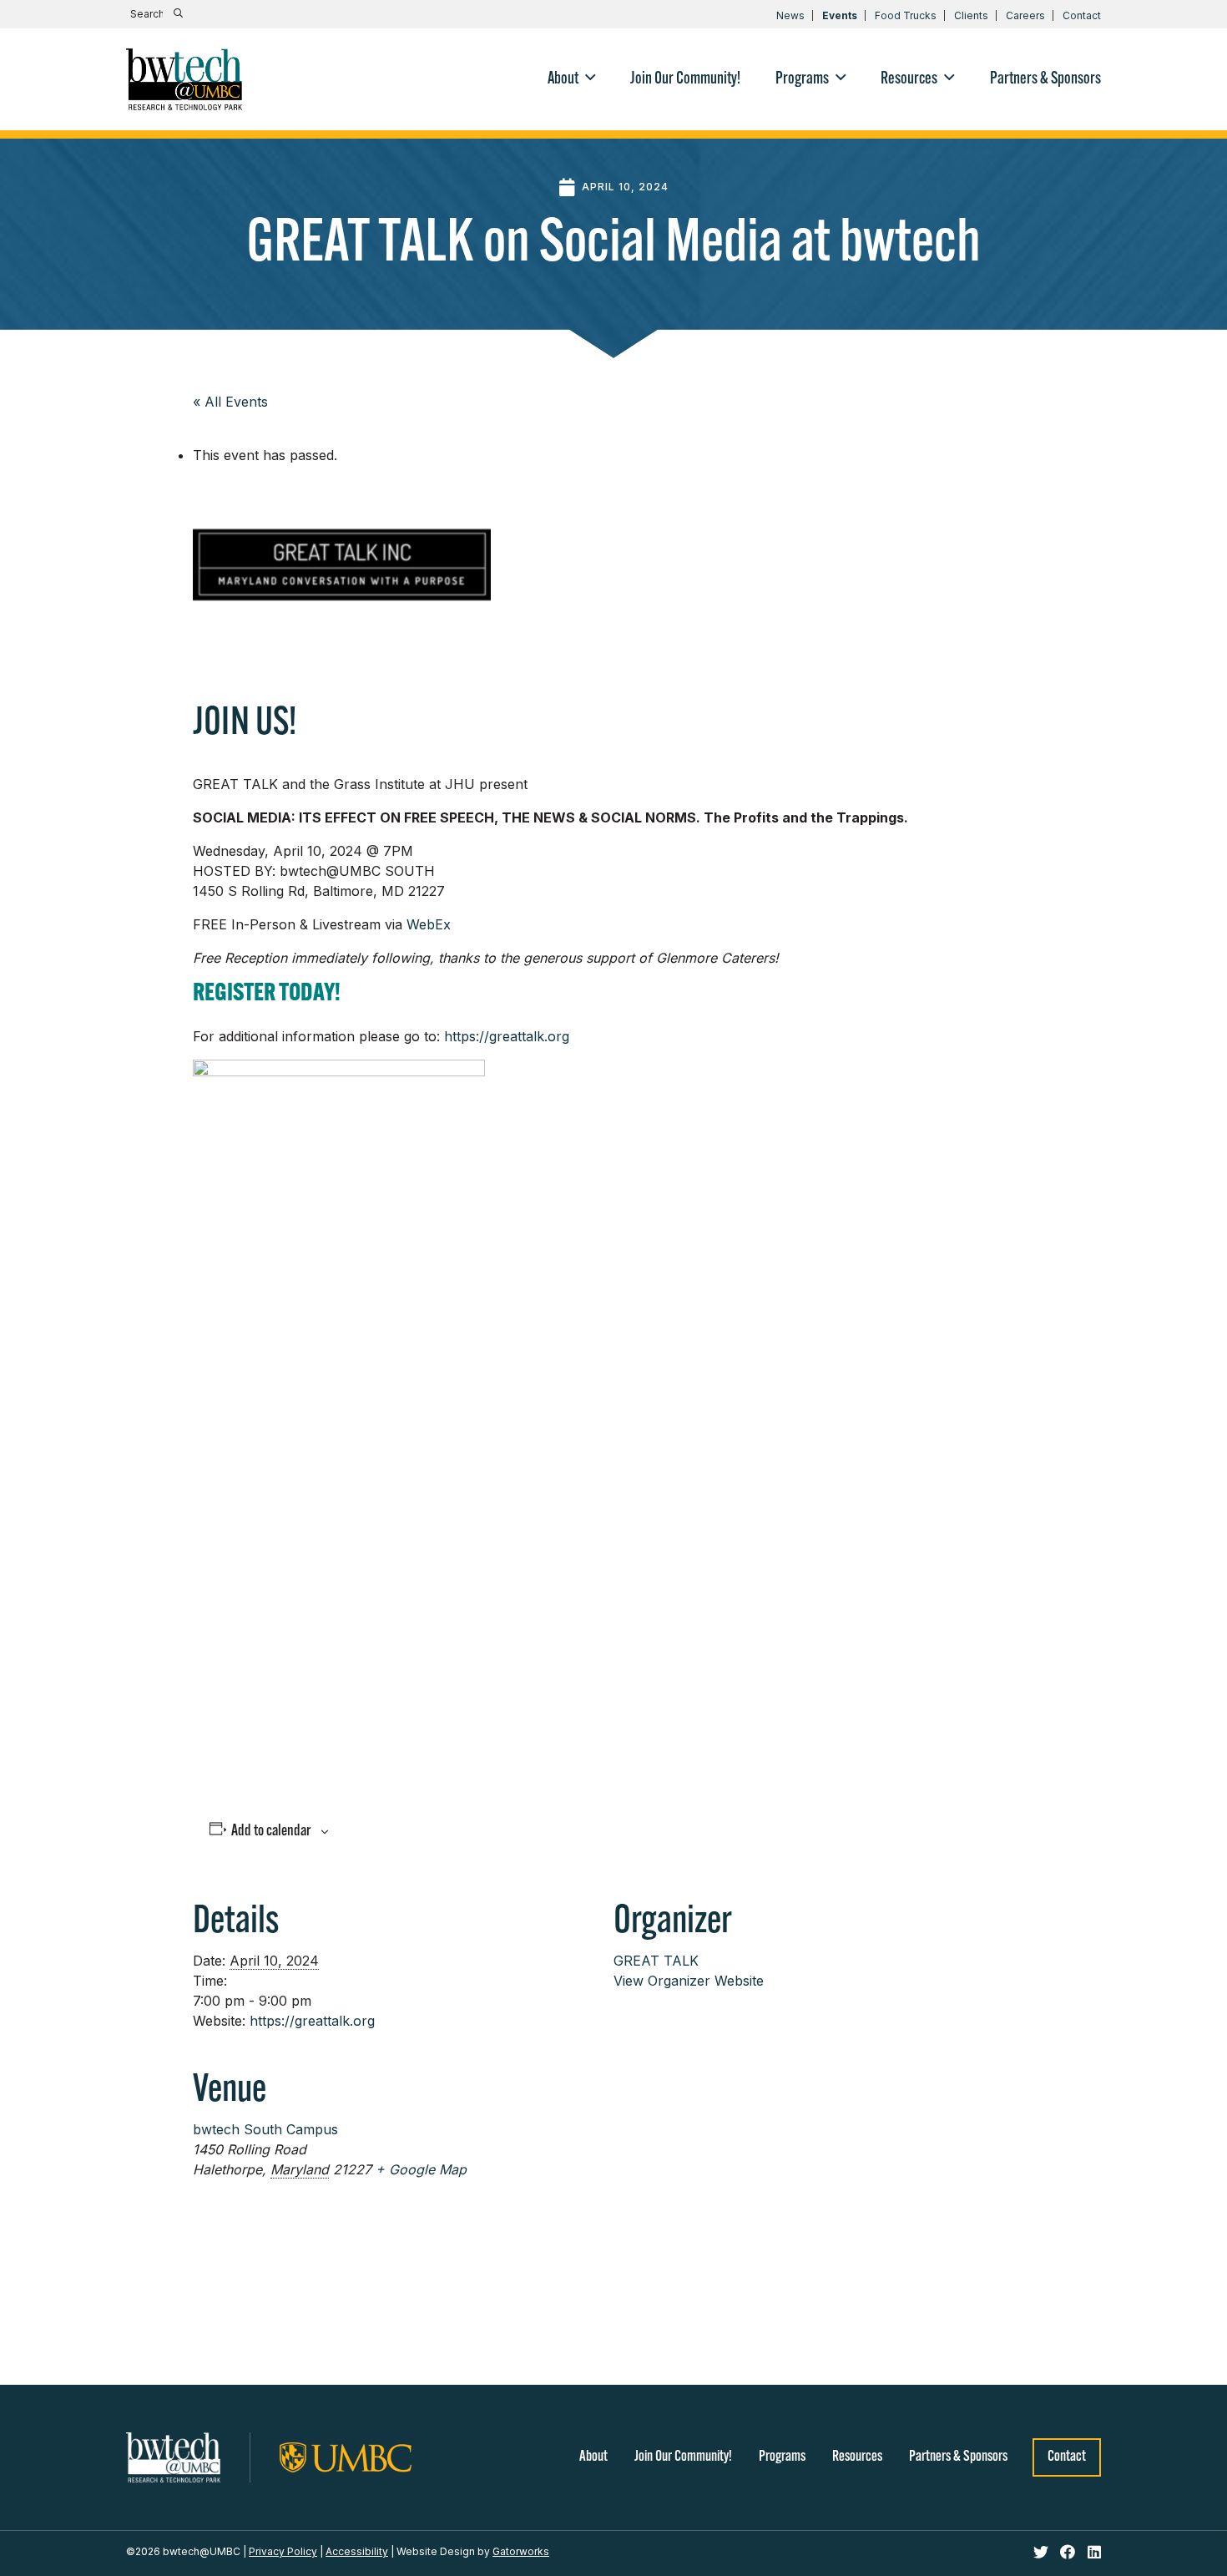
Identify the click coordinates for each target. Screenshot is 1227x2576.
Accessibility (357, 2551)
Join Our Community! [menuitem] (685, 79)
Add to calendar (271, 1832)
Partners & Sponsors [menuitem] (1045, 79)
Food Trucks (906, 15)
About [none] (563, 79)
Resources (857, 2457)
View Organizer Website (689, 1981)
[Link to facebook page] (1070, 2553)
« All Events (230, 402)
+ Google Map (421, 2169)
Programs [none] (802, 79)
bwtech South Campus (265, 2129)
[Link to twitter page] (1043, 2553)
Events (840, 15)
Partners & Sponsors (958, 2457)
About (593, 2457)
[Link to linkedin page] (1094, 2553)
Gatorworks (521, 2551)
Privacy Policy (283, 2551)
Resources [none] (909, 79)
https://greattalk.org (507, 1036)
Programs (782, 2457)
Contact (1082, 15)
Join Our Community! (683, 2457)
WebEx (429, 924)
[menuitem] (572, 79)
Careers (1025, 15)
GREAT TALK (656, 1961)
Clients (971, 15)
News (790, 15)
